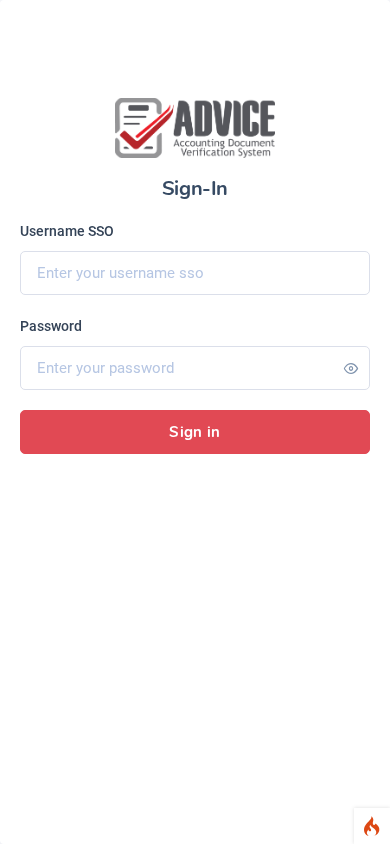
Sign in (194, 432)
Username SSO (67, 231)
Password (51, 326)
